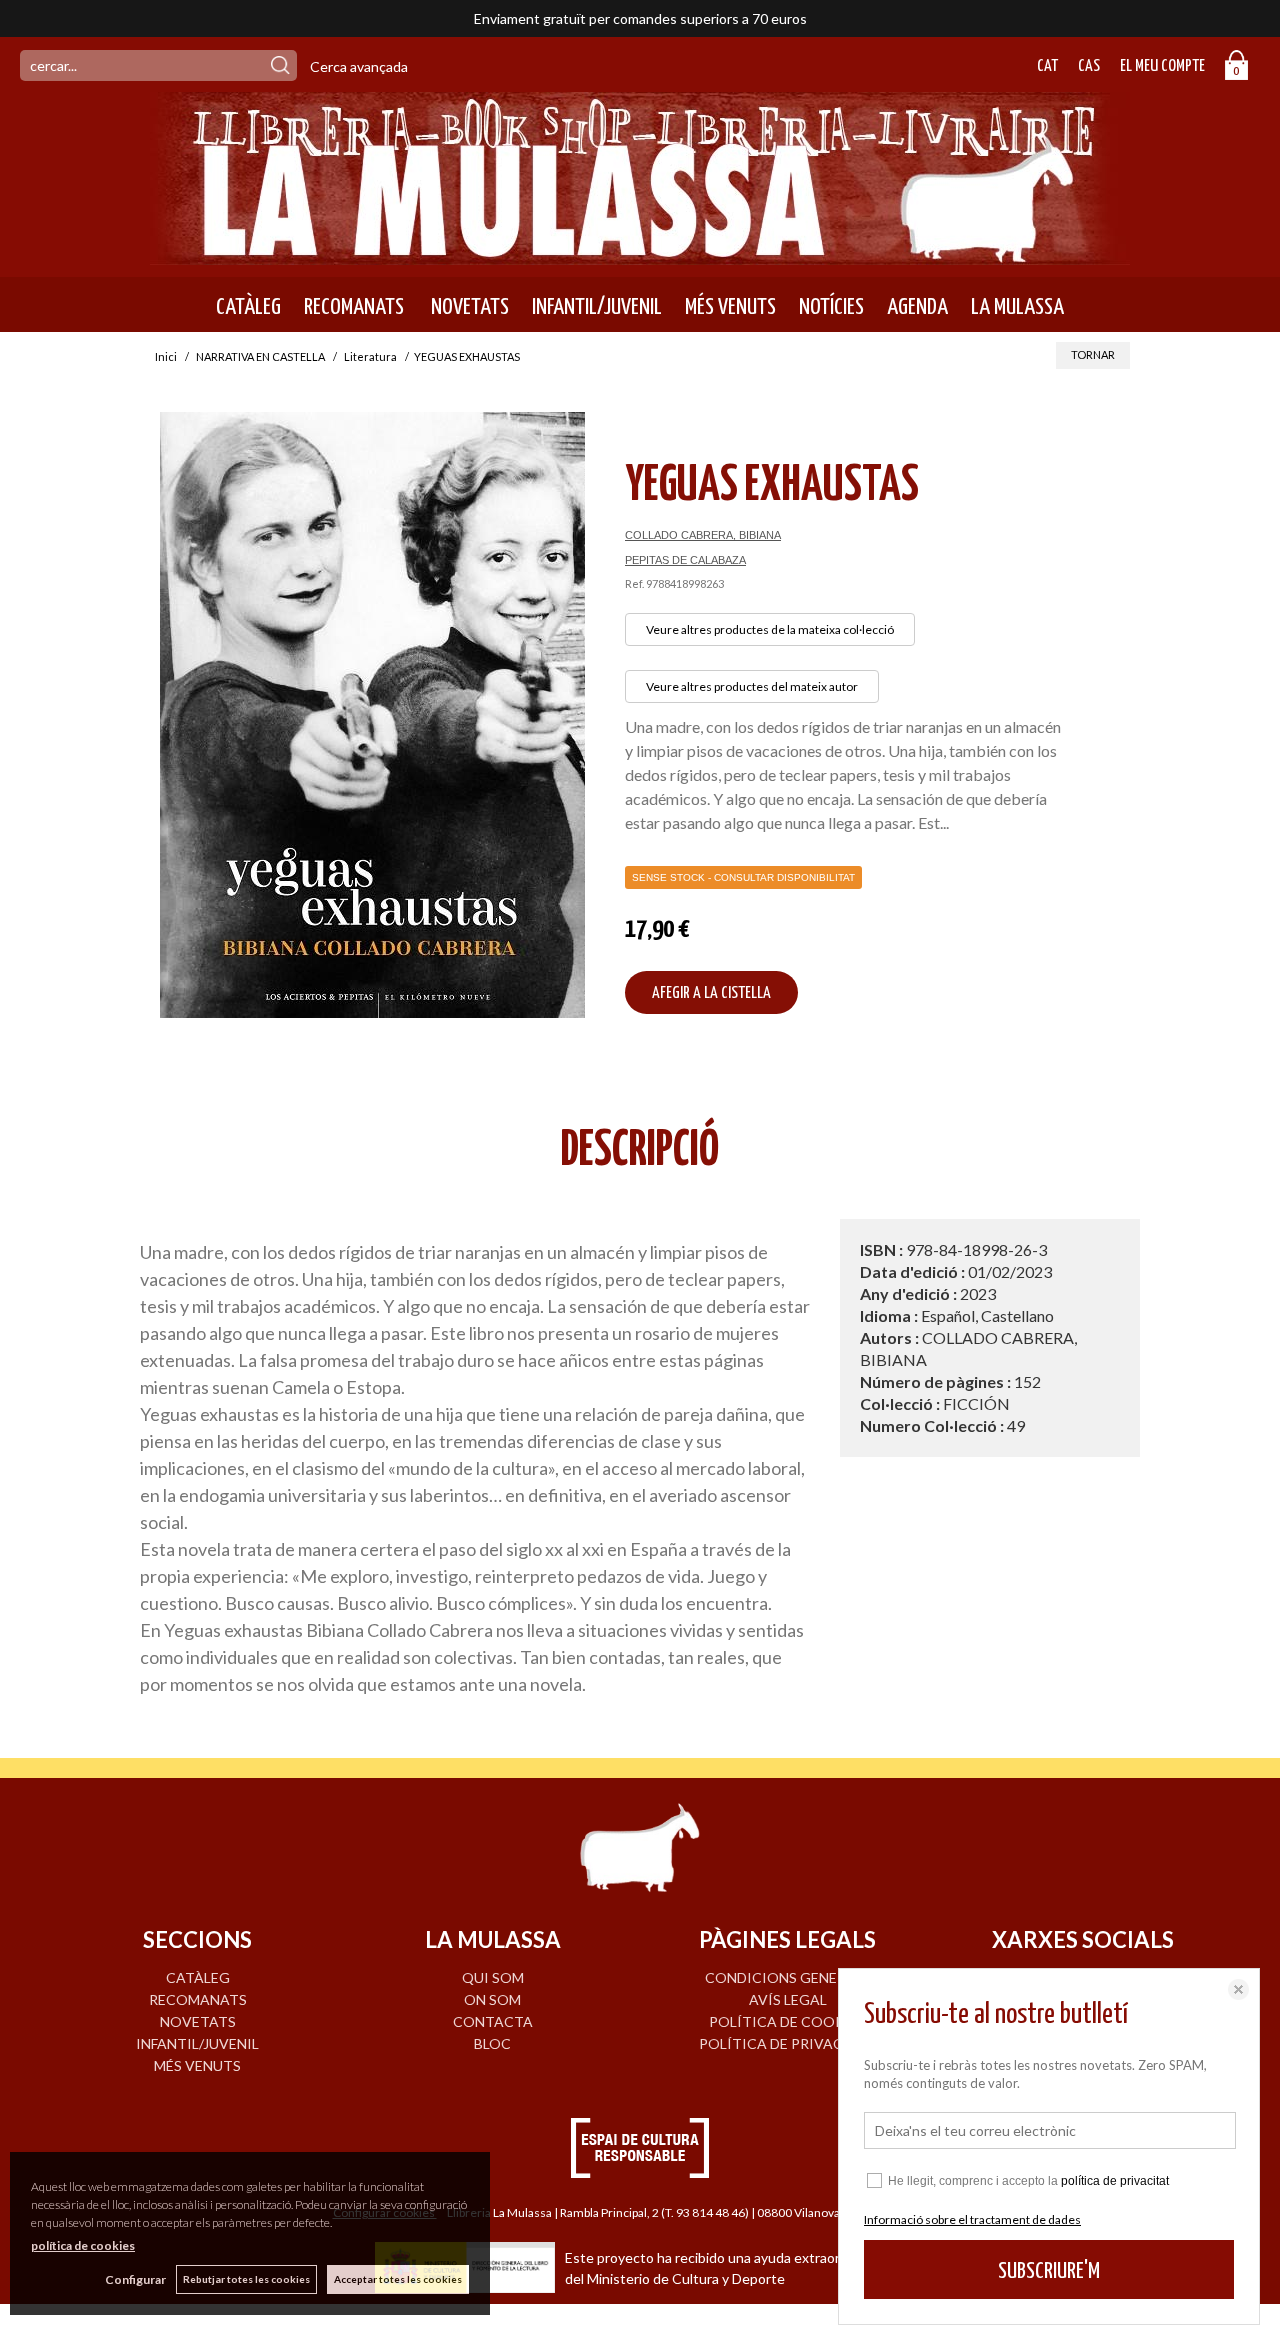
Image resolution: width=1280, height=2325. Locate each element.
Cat (1047, 66)
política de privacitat (1115, 2181)
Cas (1089, 66)
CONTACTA (493, 2021)
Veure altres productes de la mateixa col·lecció (770, 629)
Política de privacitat (787, 2043)
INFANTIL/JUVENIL (597, 307)
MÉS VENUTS (730, 307)
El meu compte (1162, 66)
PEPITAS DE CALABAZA (685, 560)
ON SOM (492, 1999)
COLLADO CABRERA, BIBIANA (703, 535)
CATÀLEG (248, 307)
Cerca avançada (359, 66)
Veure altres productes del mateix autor (752, 686)
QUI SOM (493, 1977)
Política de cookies (787, 2021)
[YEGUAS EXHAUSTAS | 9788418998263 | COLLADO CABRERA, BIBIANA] (372, 715)
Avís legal (788, 1999)
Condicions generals (788, 1977)
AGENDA (917, 307)
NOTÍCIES (831, 307)
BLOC (492, 2043)
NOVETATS (468, 307)
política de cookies (83, 2245)
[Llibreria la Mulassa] (640, 252)
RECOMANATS (354, 307)
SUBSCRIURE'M (1049, 2271)
